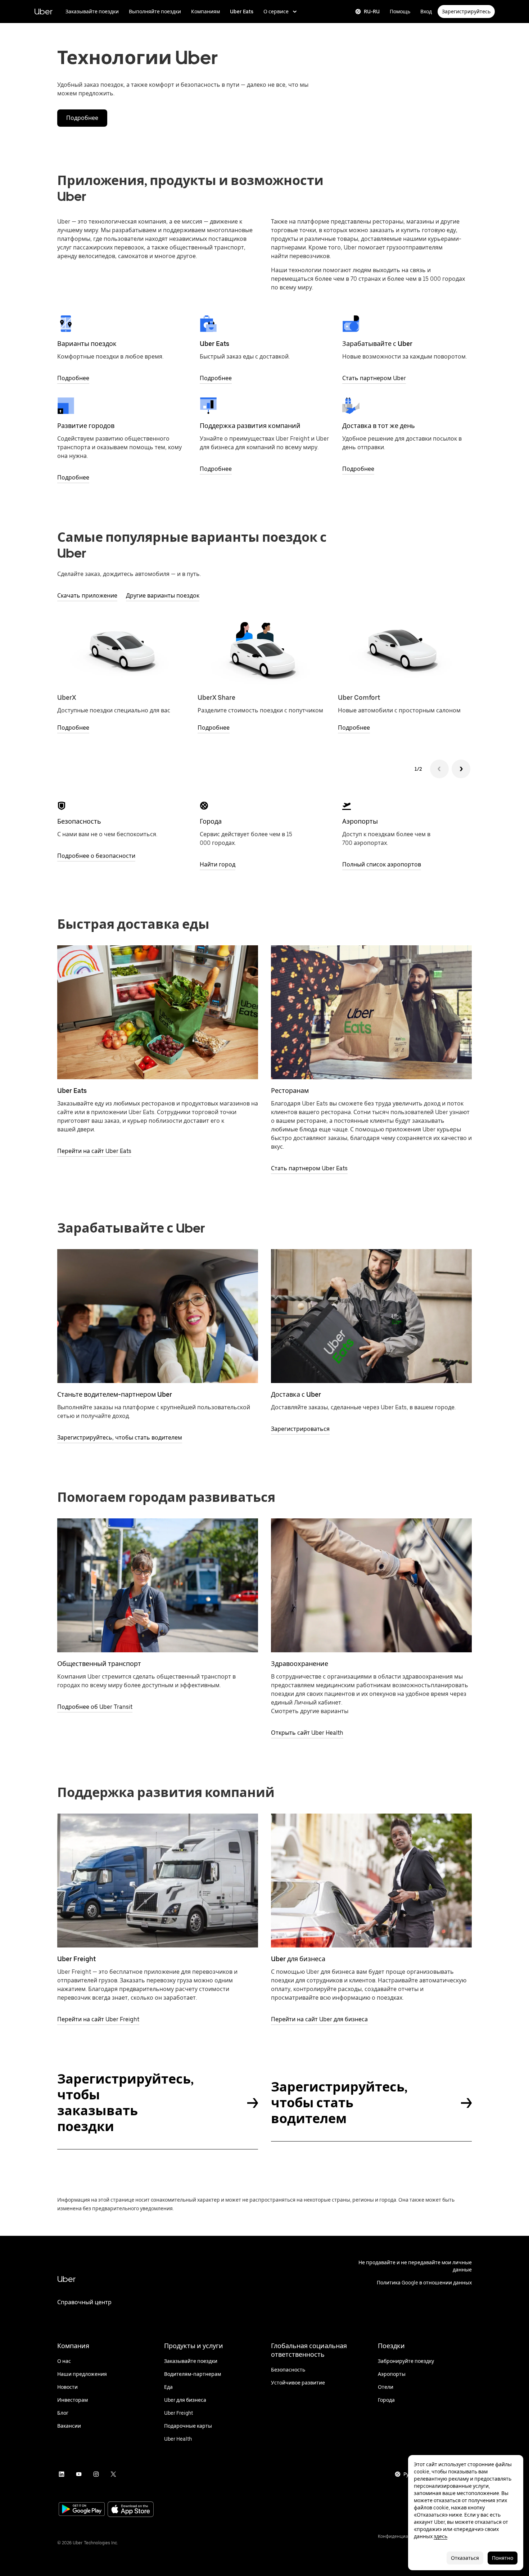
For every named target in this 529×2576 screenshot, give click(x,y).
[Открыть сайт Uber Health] (371, 1585)
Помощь (400, 12)
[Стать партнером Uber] (351, 324)
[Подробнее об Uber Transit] (158, 1585)
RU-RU (372, 12)
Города (211, 821)
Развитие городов (86, 426)
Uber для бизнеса (298, 1959)
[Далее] (461, 769)
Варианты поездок (87, 344)
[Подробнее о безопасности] (62, 806)
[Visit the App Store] (131, 2510)
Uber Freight (76, 1959)
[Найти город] (204, 806)
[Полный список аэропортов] (347, 806)
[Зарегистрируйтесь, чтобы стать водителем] (158, 1316)
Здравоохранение (300, 1664)
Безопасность (79, 821)
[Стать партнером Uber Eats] (371, 1012)
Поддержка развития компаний (250, 426)
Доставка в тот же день (379, 426)
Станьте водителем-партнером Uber (115, 1394)
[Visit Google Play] (82, 2510)
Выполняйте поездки (155, 12)
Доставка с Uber (296, 1394)
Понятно (503, 2558)
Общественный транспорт (99, 1664)
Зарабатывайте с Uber (377, 344)
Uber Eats (242, 12)
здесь (440, 2536)
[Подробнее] (66, 324)
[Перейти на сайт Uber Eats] (158, 1012)
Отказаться (465, 2558)
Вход (426, 12)
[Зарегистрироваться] (371, 1316)
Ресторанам (290, 1091)
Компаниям (205, 12)
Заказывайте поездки (92, 12)
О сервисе (276, 12)
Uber (43, 11)
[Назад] (439, 769)
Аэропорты (360, 821)
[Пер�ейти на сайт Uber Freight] (158, 1881)
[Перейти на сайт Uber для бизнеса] (371, 1881)
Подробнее (82, 118)
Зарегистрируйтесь (466, 12)
